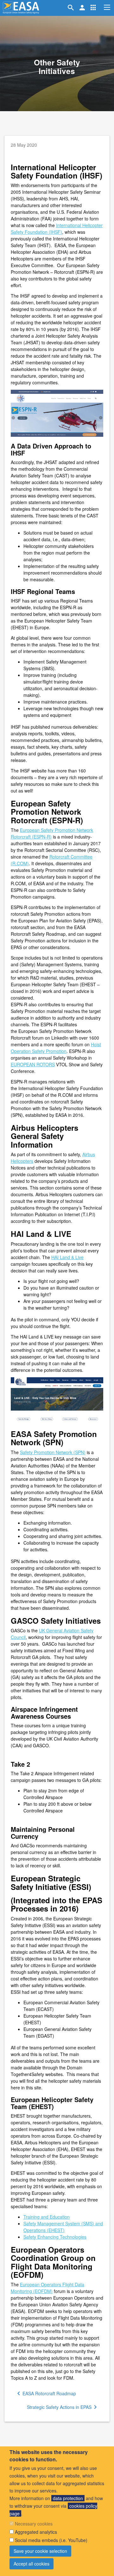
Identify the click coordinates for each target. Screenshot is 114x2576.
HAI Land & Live (67, 1257)
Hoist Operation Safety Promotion (56, 1048)
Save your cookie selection (40, 2551)
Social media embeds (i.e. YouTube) (51, 2540)
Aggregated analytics (36, 2532)
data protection (68, 2498)
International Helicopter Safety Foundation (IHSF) (57, 229)
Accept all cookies (32, 2564)
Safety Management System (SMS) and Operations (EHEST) (63, 2227)
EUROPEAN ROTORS (33, 1064)
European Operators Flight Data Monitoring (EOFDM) (47, 2288)
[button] (93, 8)
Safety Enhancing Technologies (55, 2237)
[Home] (21, 8)
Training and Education (47, 2217)
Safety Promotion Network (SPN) (53, 1452)
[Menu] (107, 7)
